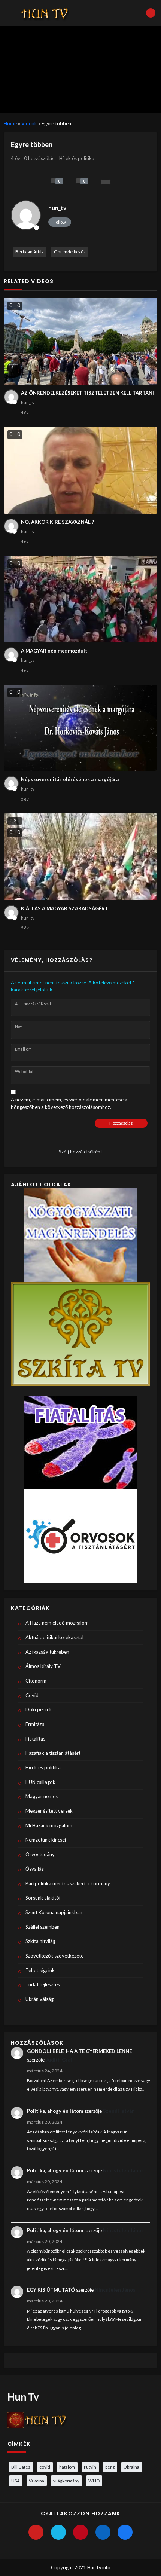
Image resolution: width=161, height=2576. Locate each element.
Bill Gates (21, 2467)
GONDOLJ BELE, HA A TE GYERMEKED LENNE (79, 2051)
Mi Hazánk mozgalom (49, 1825)
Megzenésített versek (49, 1811)
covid (45, 2467)
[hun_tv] (26, 215)
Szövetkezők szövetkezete (54, 1956)
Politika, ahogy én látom (55, 2111)
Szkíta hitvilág (40, 1941)
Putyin (90, 2467)
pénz (110, 2467)
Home (10, 123)
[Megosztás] (106, 182)
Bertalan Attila (30, 252)
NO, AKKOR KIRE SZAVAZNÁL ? (57, 522)
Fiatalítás (35, 1739)
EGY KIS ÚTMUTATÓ (51, 2290)
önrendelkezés (70, 252)
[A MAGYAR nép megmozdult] (81, 599)
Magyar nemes (42, 1796)
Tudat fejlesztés (43, 1984)
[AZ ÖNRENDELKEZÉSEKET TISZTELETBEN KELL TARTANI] (81, 341)
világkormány (66, 2481)
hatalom (67, 2467)
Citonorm (36, 1681)
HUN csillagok (40, 1782)
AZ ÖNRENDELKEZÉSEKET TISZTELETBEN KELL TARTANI (87, 393)
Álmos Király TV (43, 1666)
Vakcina (37, 2481)
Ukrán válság (40, 1999)
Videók (29, 123)
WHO (94, 2481)
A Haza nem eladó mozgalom (57, 1623)
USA (16, 2481)
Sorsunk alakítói (43, 1898)
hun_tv (57, 208)
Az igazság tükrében (47, 1652)
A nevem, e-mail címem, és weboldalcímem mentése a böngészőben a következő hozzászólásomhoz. (69, 1103)
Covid (32, 1695)
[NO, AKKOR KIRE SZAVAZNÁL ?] (81, 470)
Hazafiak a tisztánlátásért (53, 1753)
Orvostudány (40, 1854)
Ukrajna (131, 2467)
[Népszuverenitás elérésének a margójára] (81, 728)
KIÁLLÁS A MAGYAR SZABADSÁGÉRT (65, 908)
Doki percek (39, 1709)
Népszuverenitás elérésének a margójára (70, 779)
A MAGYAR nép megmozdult (54, 651)
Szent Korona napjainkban (54, 1912)
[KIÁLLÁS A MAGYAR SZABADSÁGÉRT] (81, 857)
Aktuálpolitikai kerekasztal (54, 1637)
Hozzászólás (121, 1123)
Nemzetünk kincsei (46, 1840)
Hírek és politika (77, 158)
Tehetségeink (40, 1970)
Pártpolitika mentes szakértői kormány (68, 1883)
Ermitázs (35, 1724)
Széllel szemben (42, 1927)
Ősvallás (35, 1869)
